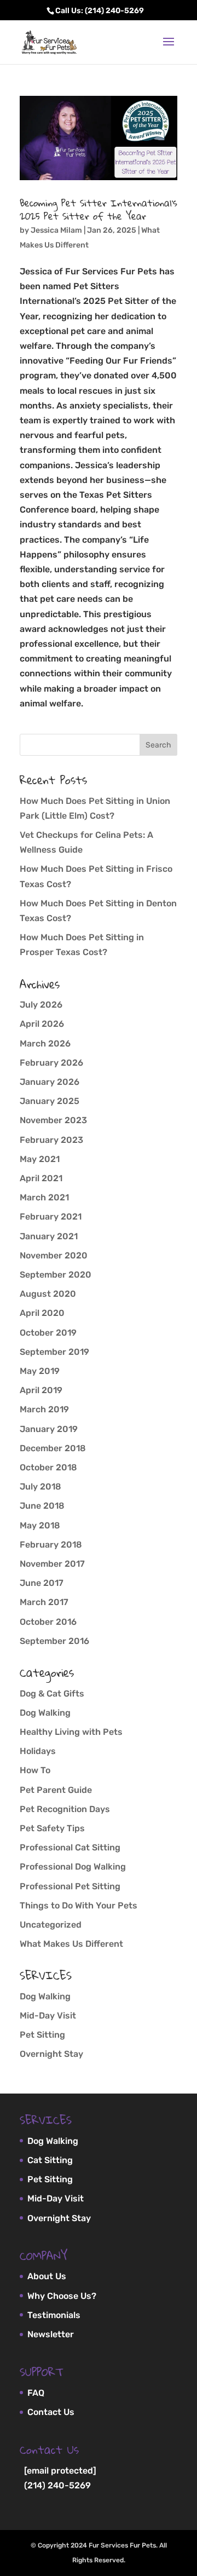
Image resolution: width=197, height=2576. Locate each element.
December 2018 (53, 1448)
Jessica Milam (56, 230)
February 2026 (51, 1063)
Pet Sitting (42, 2035)
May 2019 (40, 1371)
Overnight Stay (51, 2054)
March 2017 (44, 1602)
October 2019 (48, 1333)
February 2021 (51, 1217)
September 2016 (54, 1641)
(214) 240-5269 (57, 2485)
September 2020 (56, 1275)
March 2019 (44, 1409)
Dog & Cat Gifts (52, 1694)
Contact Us (51, 2412)
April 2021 (41, 1178)
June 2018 (42, 1506)
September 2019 (54, 1352)
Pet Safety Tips (52, 1828)
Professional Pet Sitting (70, 1886)
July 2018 (40, 1487)
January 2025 (50, 1101)
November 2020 (54, 1255)
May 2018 (40, 1525)
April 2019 (41, 1390)
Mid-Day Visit (48, 2016)
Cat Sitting (50, 2160)
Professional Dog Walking (73, 1867)
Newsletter (51, 2334)
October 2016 (48, 1622)
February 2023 (51, 1140)
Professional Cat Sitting (70, 1847)
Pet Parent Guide (56, 1790)
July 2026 (41, 1005)
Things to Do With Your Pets (79, 1905)
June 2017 (42, 1583)
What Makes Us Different (71, 1944)
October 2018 (48, 1467)
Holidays (38, 1751)
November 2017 (52, 1564)
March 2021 (44, 1197)
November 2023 (53, 1120)
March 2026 (45, 1043)
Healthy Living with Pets (71, 1732)
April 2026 (42, 1024)
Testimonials (54, 2315)
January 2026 (50, 1082)
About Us (47, 2276)
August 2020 (48, 1294)
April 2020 (42, 1313)
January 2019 (49, 1429)
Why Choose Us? (62, 2296)
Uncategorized (51, 1925)
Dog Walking (45, 1713)
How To (35, 1770)
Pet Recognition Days (65, 1809)
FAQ (36, 2393)
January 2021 (49, 1236)
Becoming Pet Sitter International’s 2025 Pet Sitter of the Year (99, 209)
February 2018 (51, 1545)
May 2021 (40, 1159)
